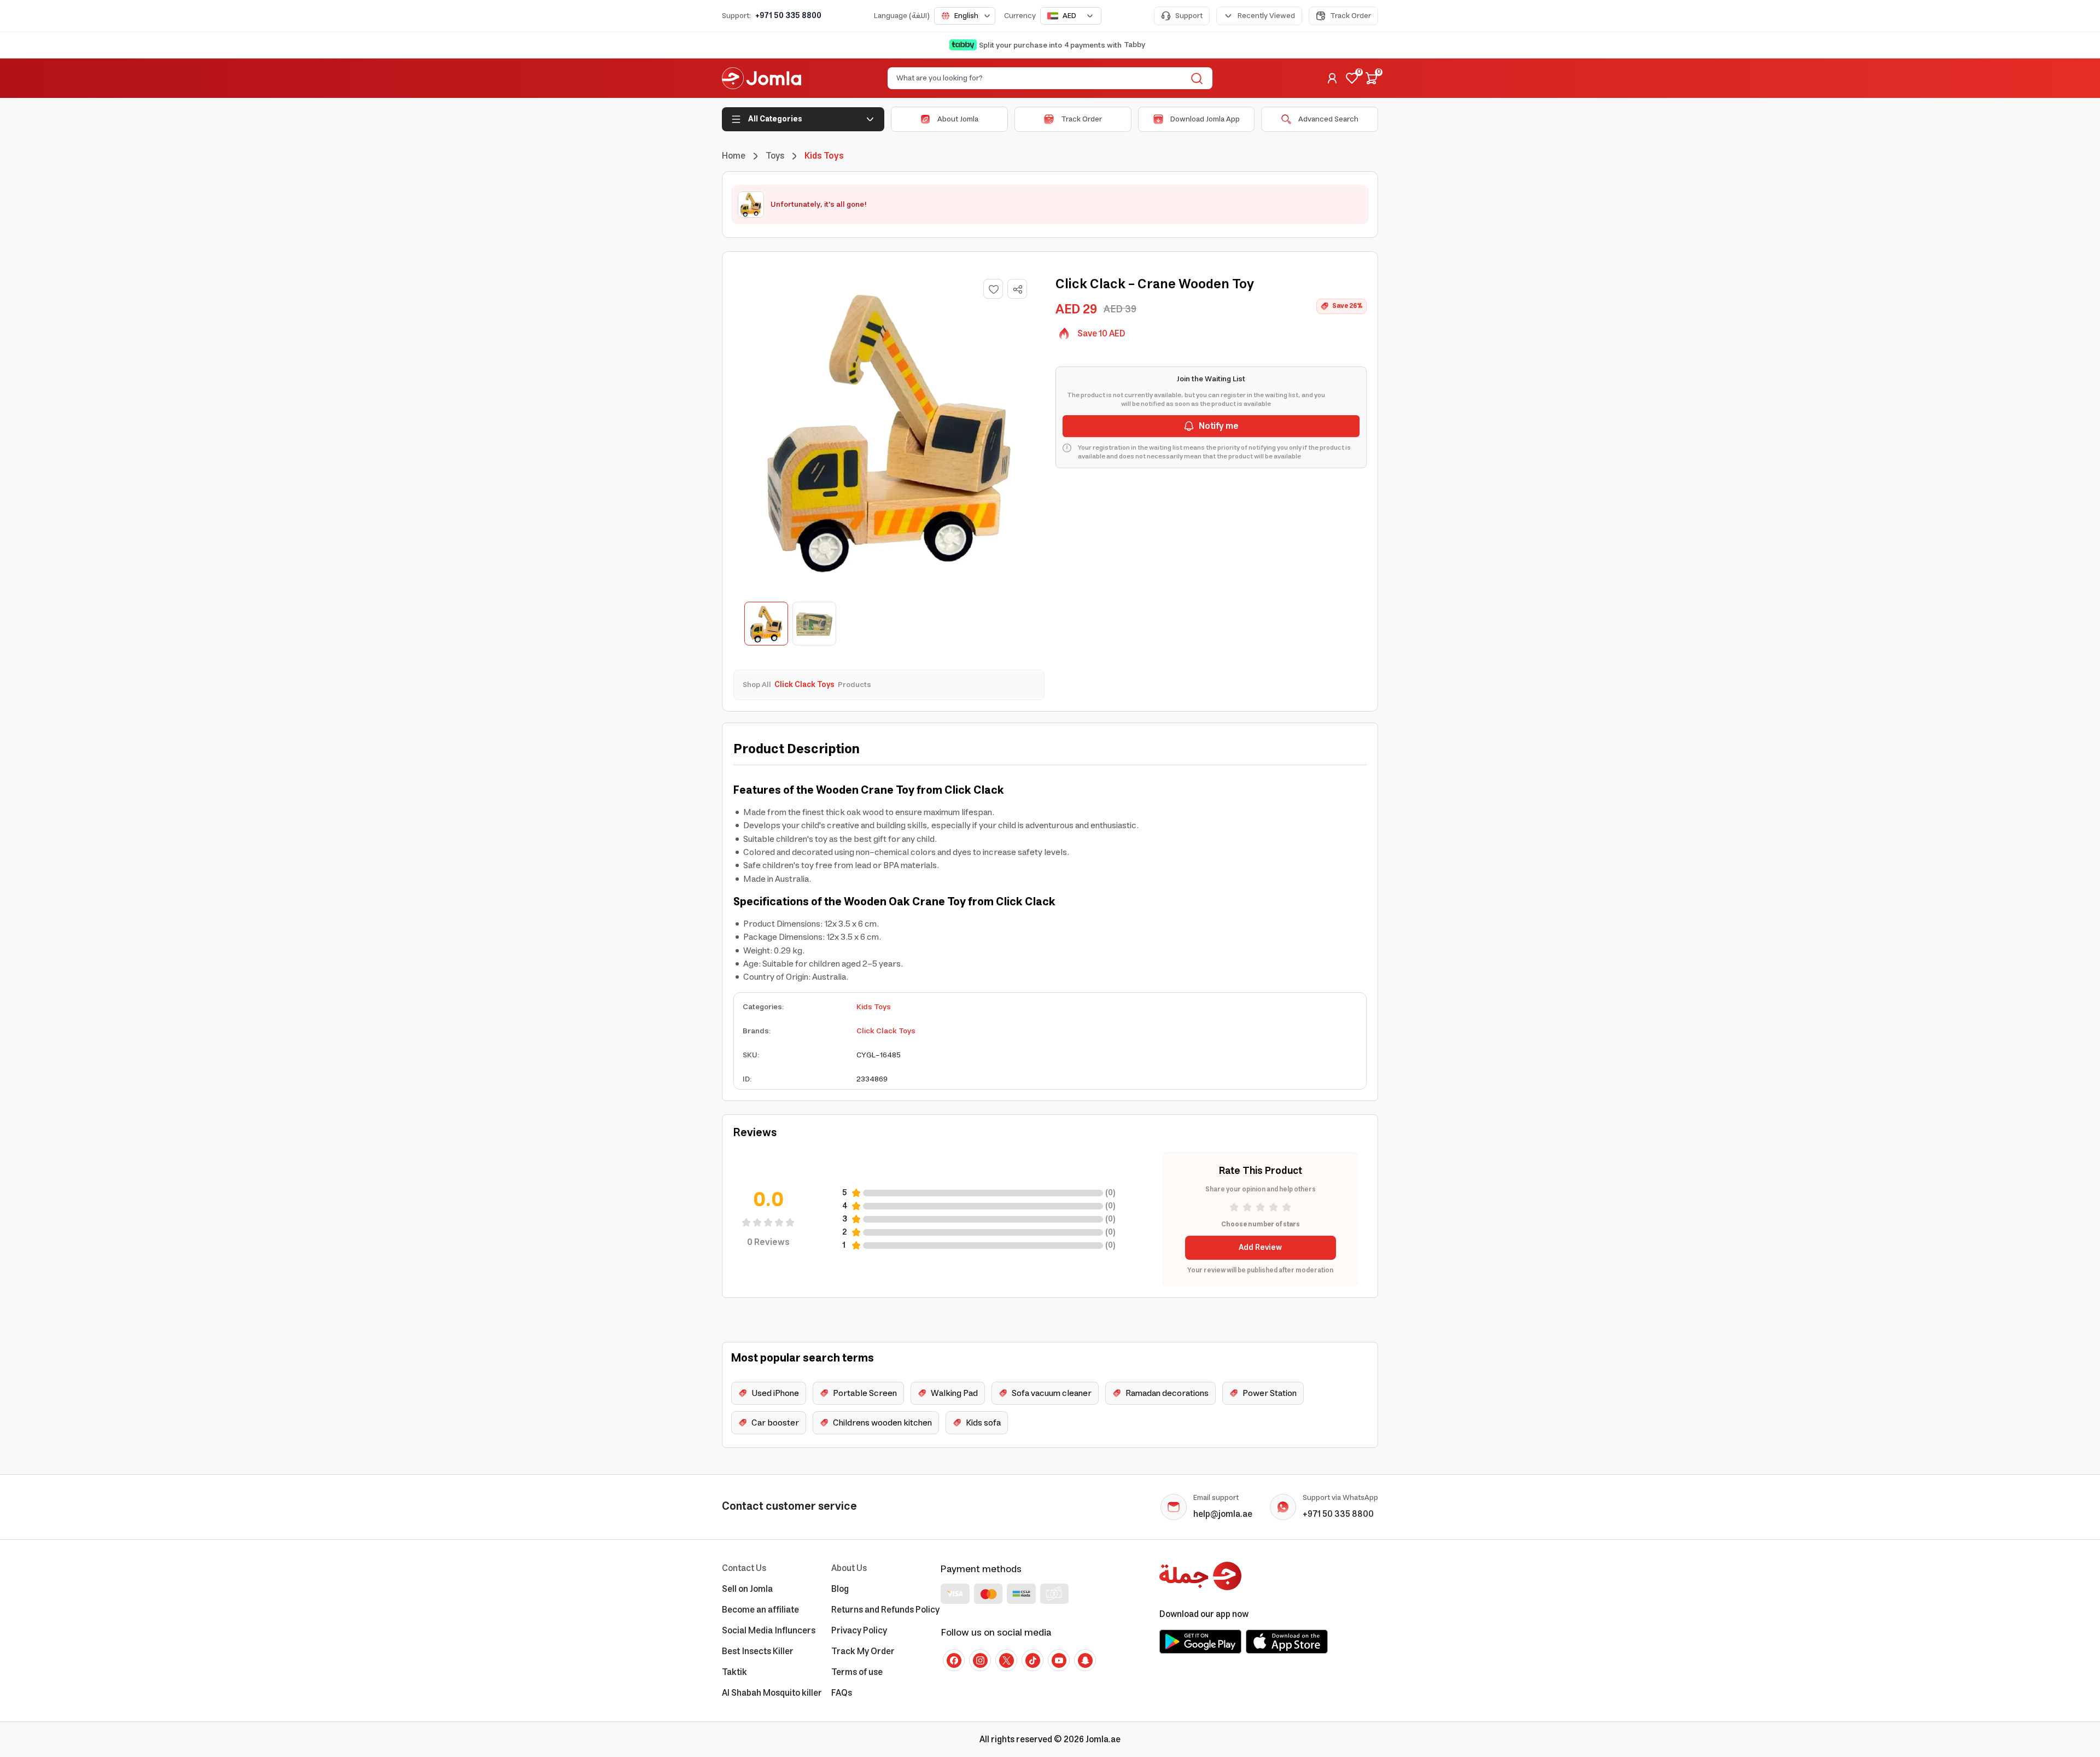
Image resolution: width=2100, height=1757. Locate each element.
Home (734, 156)
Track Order (1351, 16)
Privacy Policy (859, 1631)
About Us (849, 1568)
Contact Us (744, 1568)
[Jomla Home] (762, 78)
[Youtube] (1059, 1660)
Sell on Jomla (747, 1589)
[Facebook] (954, 1660)
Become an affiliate (760, 1610)
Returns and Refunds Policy (885, 1610)
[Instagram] (980, 1660)
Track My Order (863, 1651)
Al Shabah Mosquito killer (772, 1693)
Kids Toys (874, 1007)
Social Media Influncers (769, 1631)
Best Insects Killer (758, 1651)
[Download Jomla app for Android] (1200, 1642)
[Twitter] (1006, 1660)
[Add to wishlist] (993, 289)
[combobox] (965, 16)
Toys (775, 156)
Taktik (734, 1672)
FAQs (842, 1693)
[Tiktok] (1032, 1660)
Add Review (1260, 1248)
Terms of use (857, 1672)
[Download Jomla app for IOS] (1287, 1642)
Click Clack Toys (886, 1031)
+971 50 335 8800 (788, 16)
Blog (840, 1589)
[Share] (1018, 289)
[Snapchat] (1085, 1660)
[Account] (1332, 78)
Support (1189, 16)
